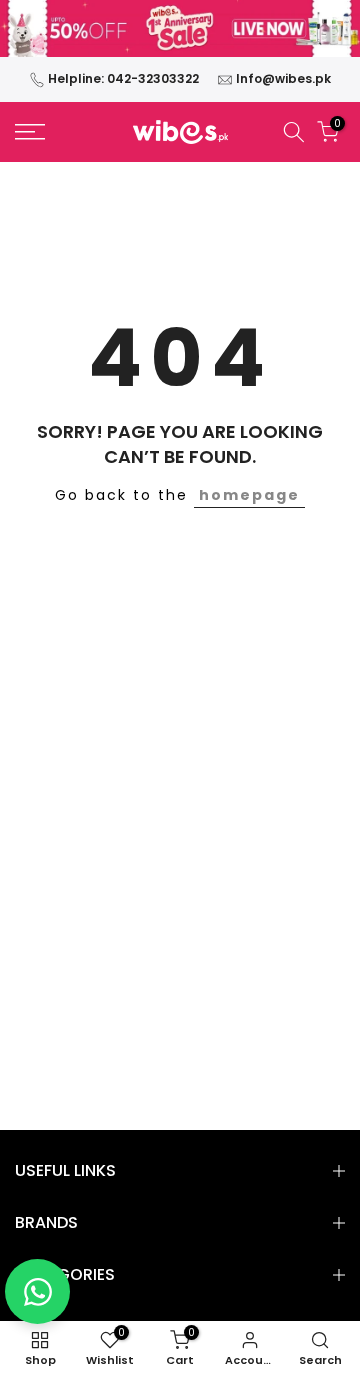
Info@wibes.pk (283, 78)
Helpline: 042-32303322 (123, 78)
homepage (249, 495)
